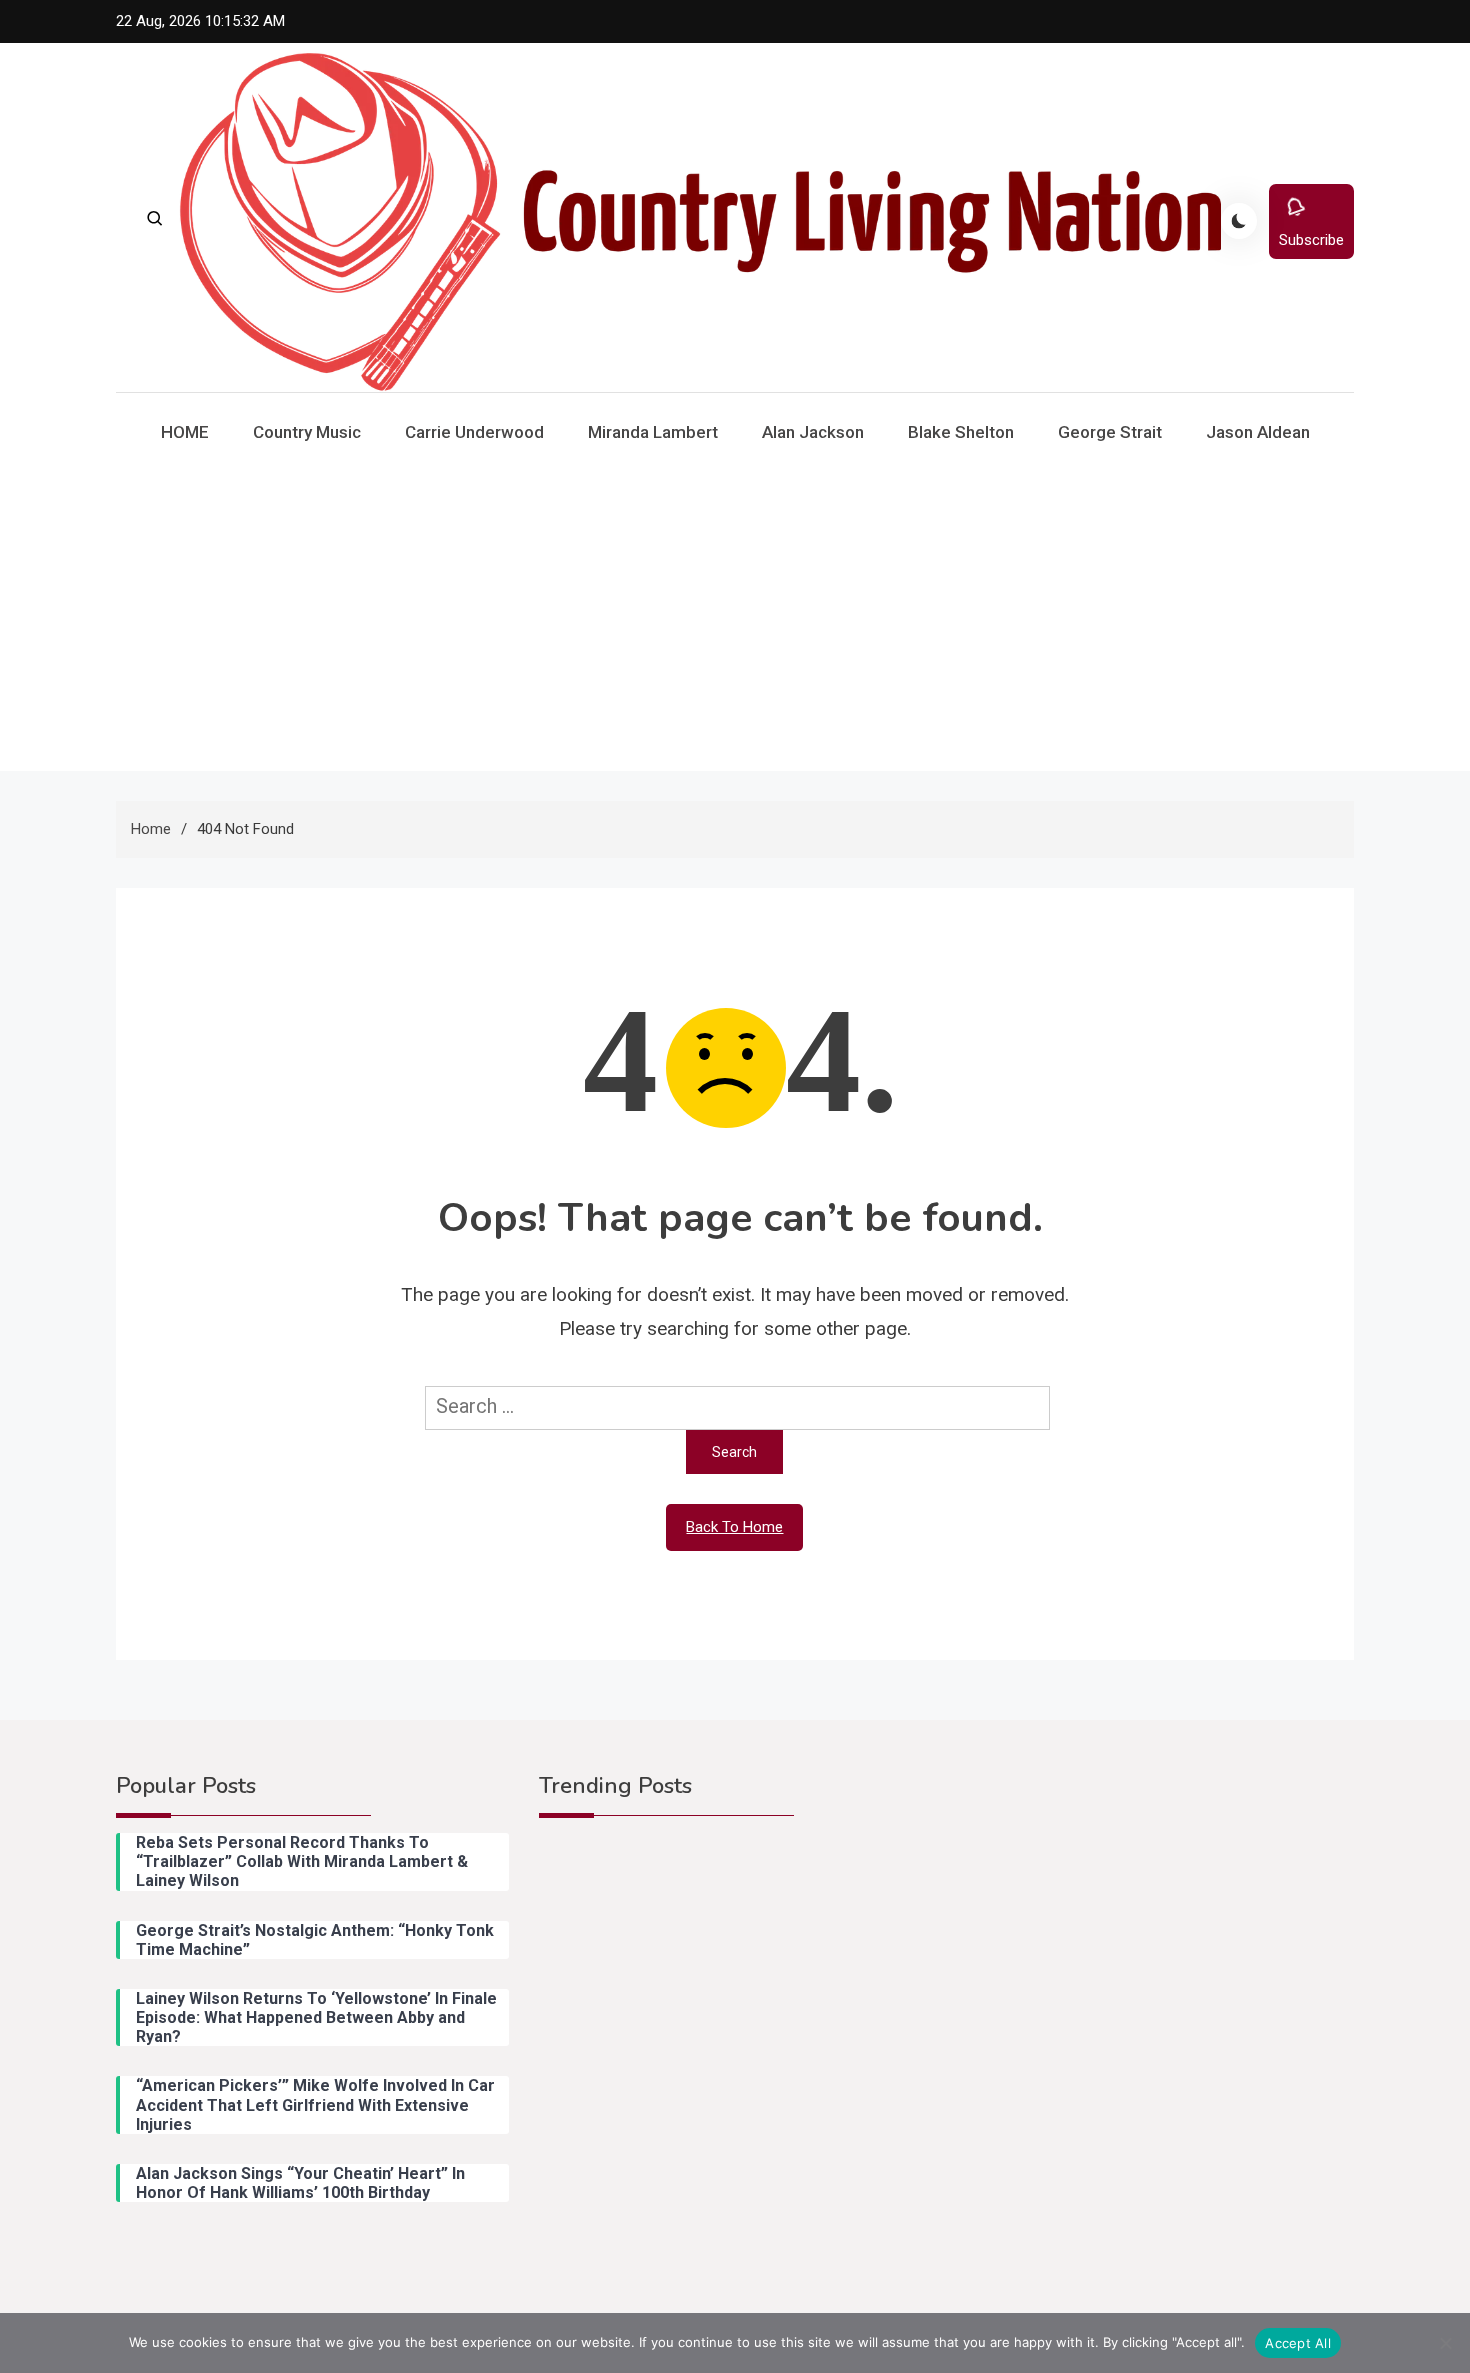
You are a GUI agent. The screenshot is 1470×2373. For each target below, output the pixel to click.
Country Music (307, 432)
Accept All (1298, 2343)
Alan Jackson (813, 432)
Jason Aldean (1258, 432)
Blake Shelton (961, 432)
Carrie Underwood (474, 432)
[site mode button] (1239, 221)
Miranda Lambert (653, 432)
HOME (185, 432)
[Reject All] (1445, 2343)
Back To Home (734, 1527)
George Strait (1110, 432)
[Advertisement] (735, 621)
